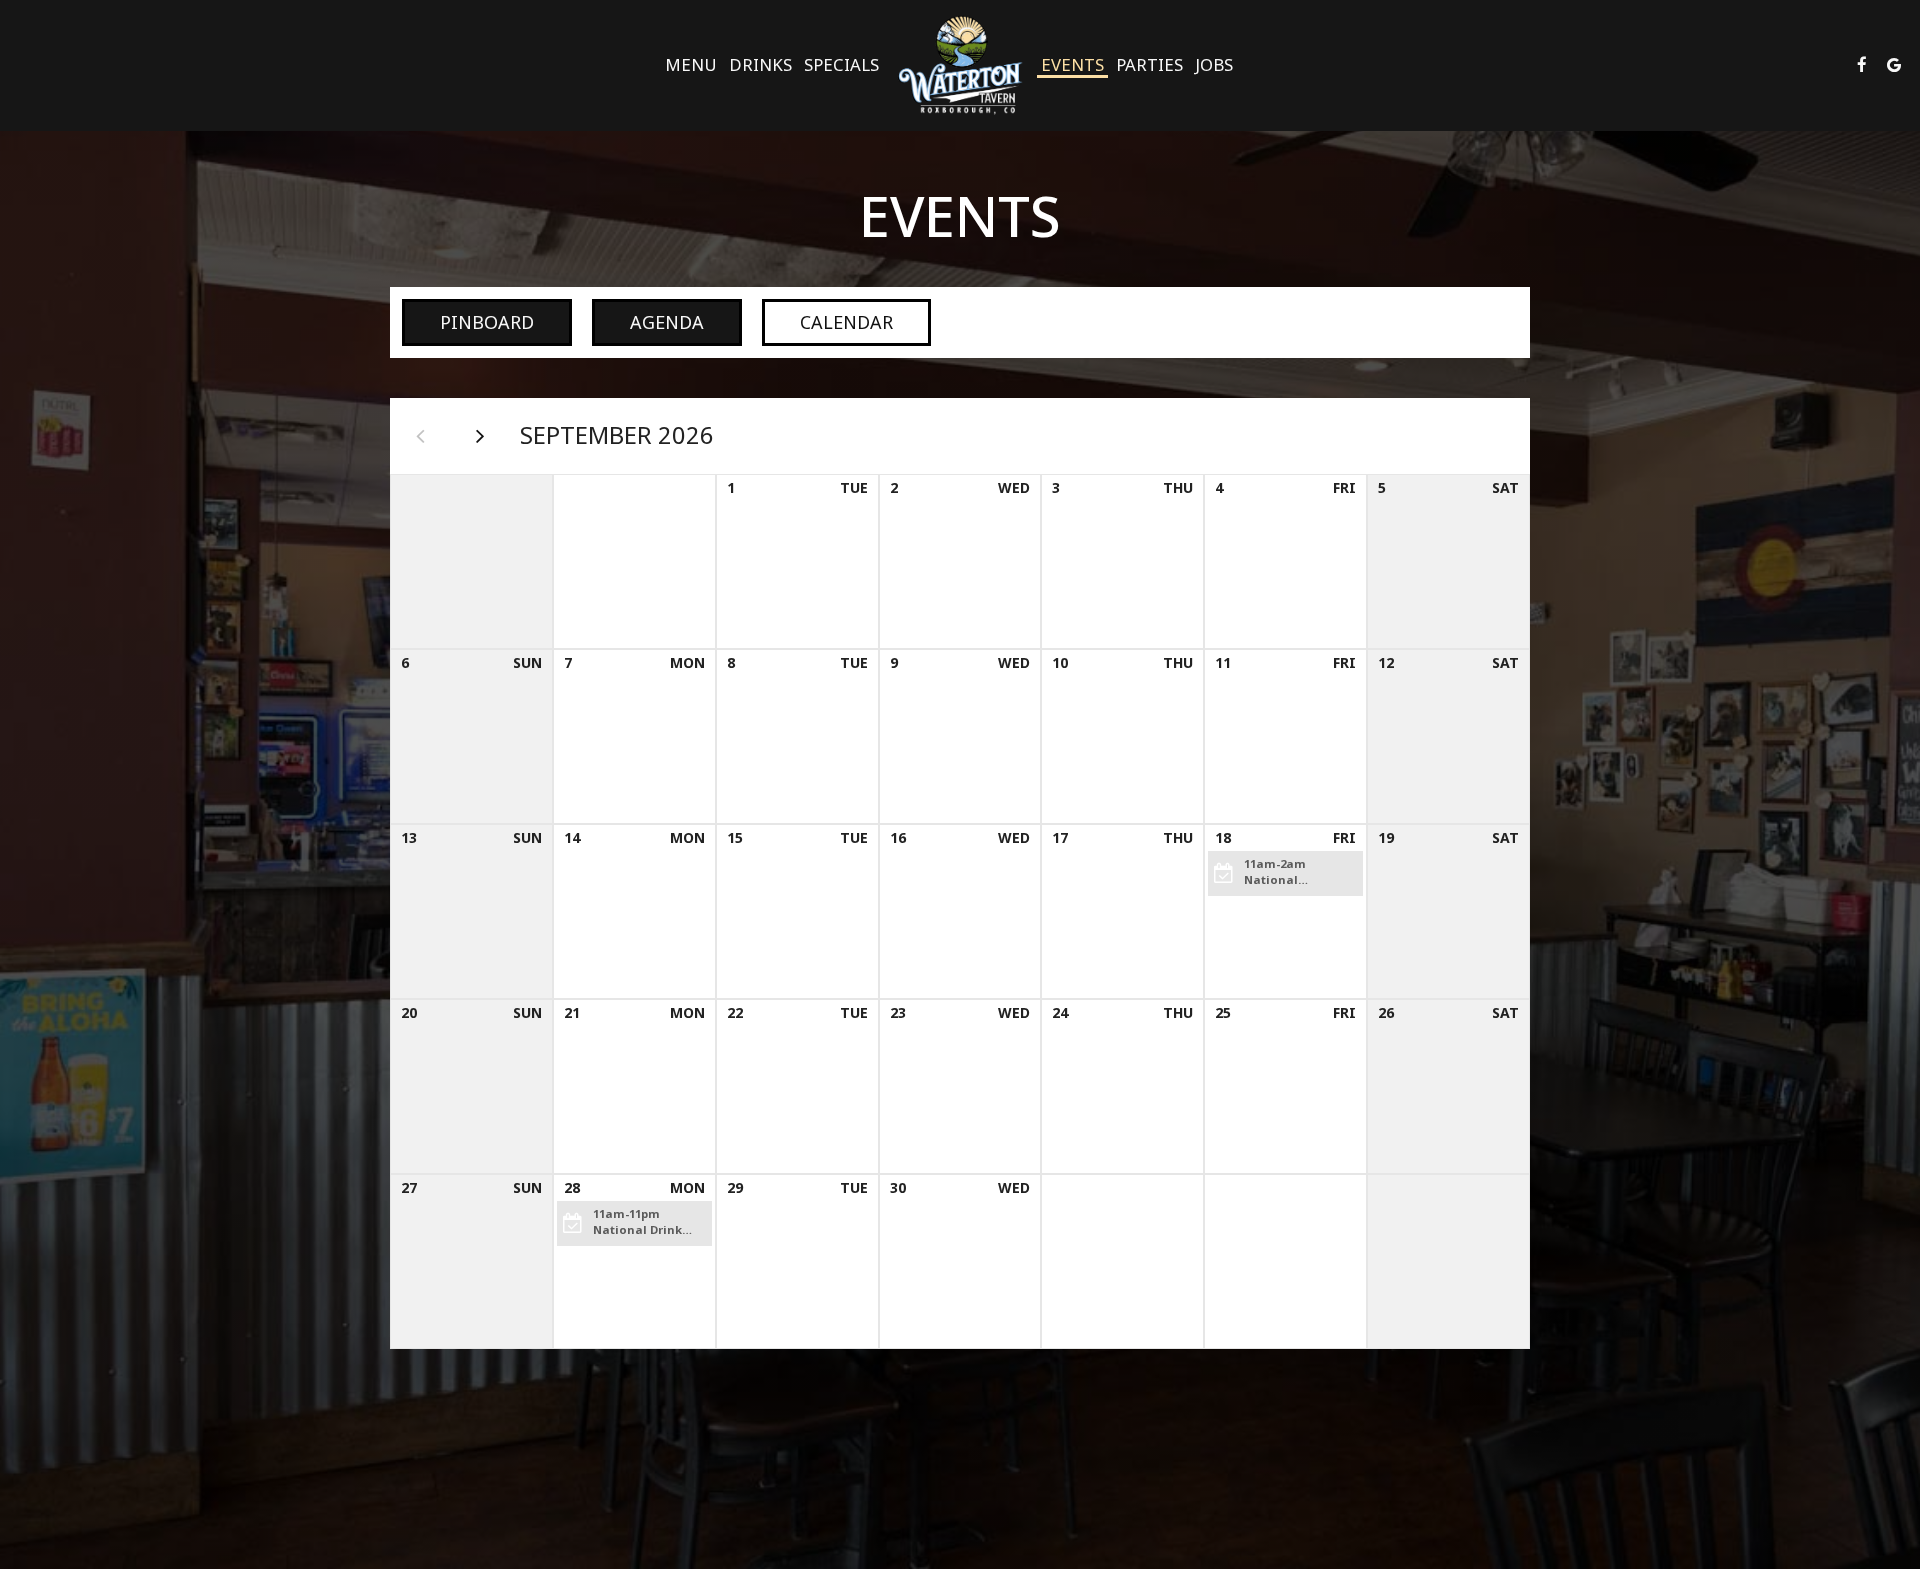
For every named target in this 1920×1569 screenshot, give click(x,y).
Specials (841, 65)
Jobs (1214, 65)
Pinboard (468, 322)
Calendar (827, 322)
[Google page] (1894, 65)
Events (1072, 65)
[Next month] (480, 436)
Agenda (648, 322)
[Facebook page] (1862, 65)
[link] (960, 65)
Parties (1149, 65)
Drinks (760, 65)
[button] (1285, 873)
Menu (691, 65)
